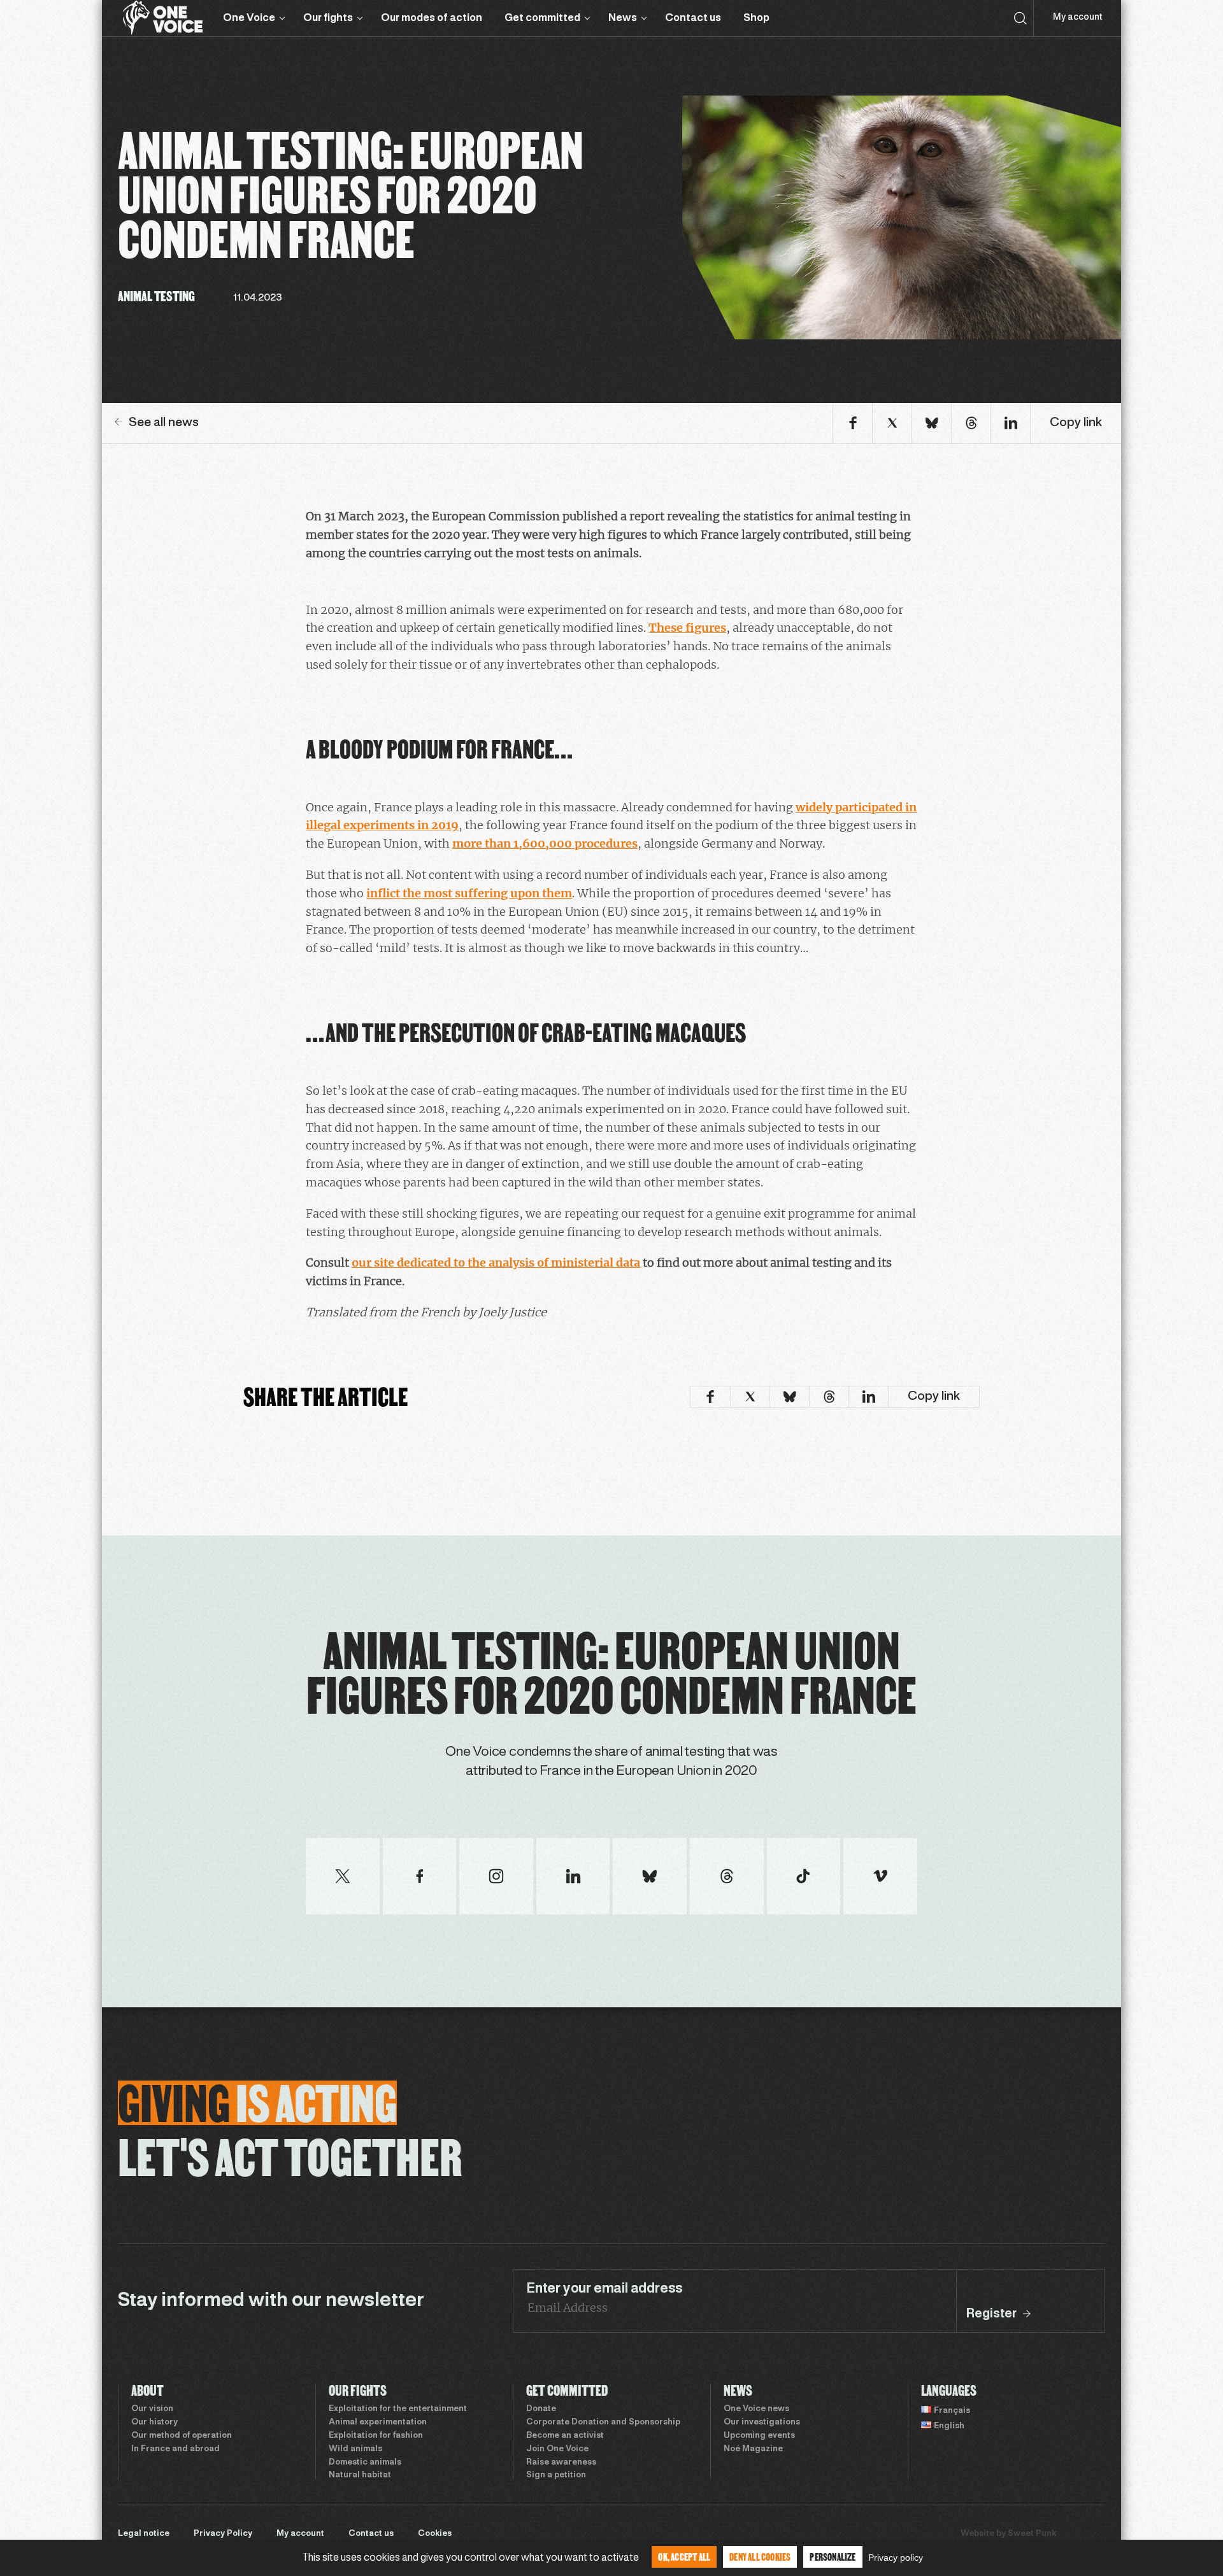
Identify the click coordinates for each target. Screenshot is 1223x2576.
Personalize (833, 2557)
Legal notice (144, 2534)
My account (1077, 18)
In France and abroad (175, 2449)
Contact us (693, 18)
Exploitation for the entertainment (398, 2409)
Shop (756, 18)
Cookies (435, 2534)
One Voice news (756, 2409)
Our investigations (762, 2423)
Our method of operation (182, 2436)
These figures (687, 628)
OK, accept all (684, 2557)
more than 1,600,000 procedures (545, 843)
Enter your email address (604, 2289)
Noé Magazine (753, 2449)
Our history (154, 2423)
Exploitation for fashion (376, 2436)
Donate (541, 2409)
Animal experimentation (378, 2423)
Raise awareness (561, 2463)
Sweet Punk (1032, 2534)
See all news (164, 423)
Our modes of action (432, 18)
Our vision (152, 2409)
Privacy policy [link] (896, 2558)
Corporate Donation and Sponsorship (603, 2423)
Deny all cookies (760, 2557)
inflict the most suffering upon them (469, 893)
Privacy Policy (223, 2534)
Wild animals (355, 2449)
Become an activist (565, 2436)
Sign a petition (556, 2475)
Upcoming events (759, 2436)
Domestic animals (365, 2463)
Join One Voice (557, 2449)
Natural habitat (360, 2475)
